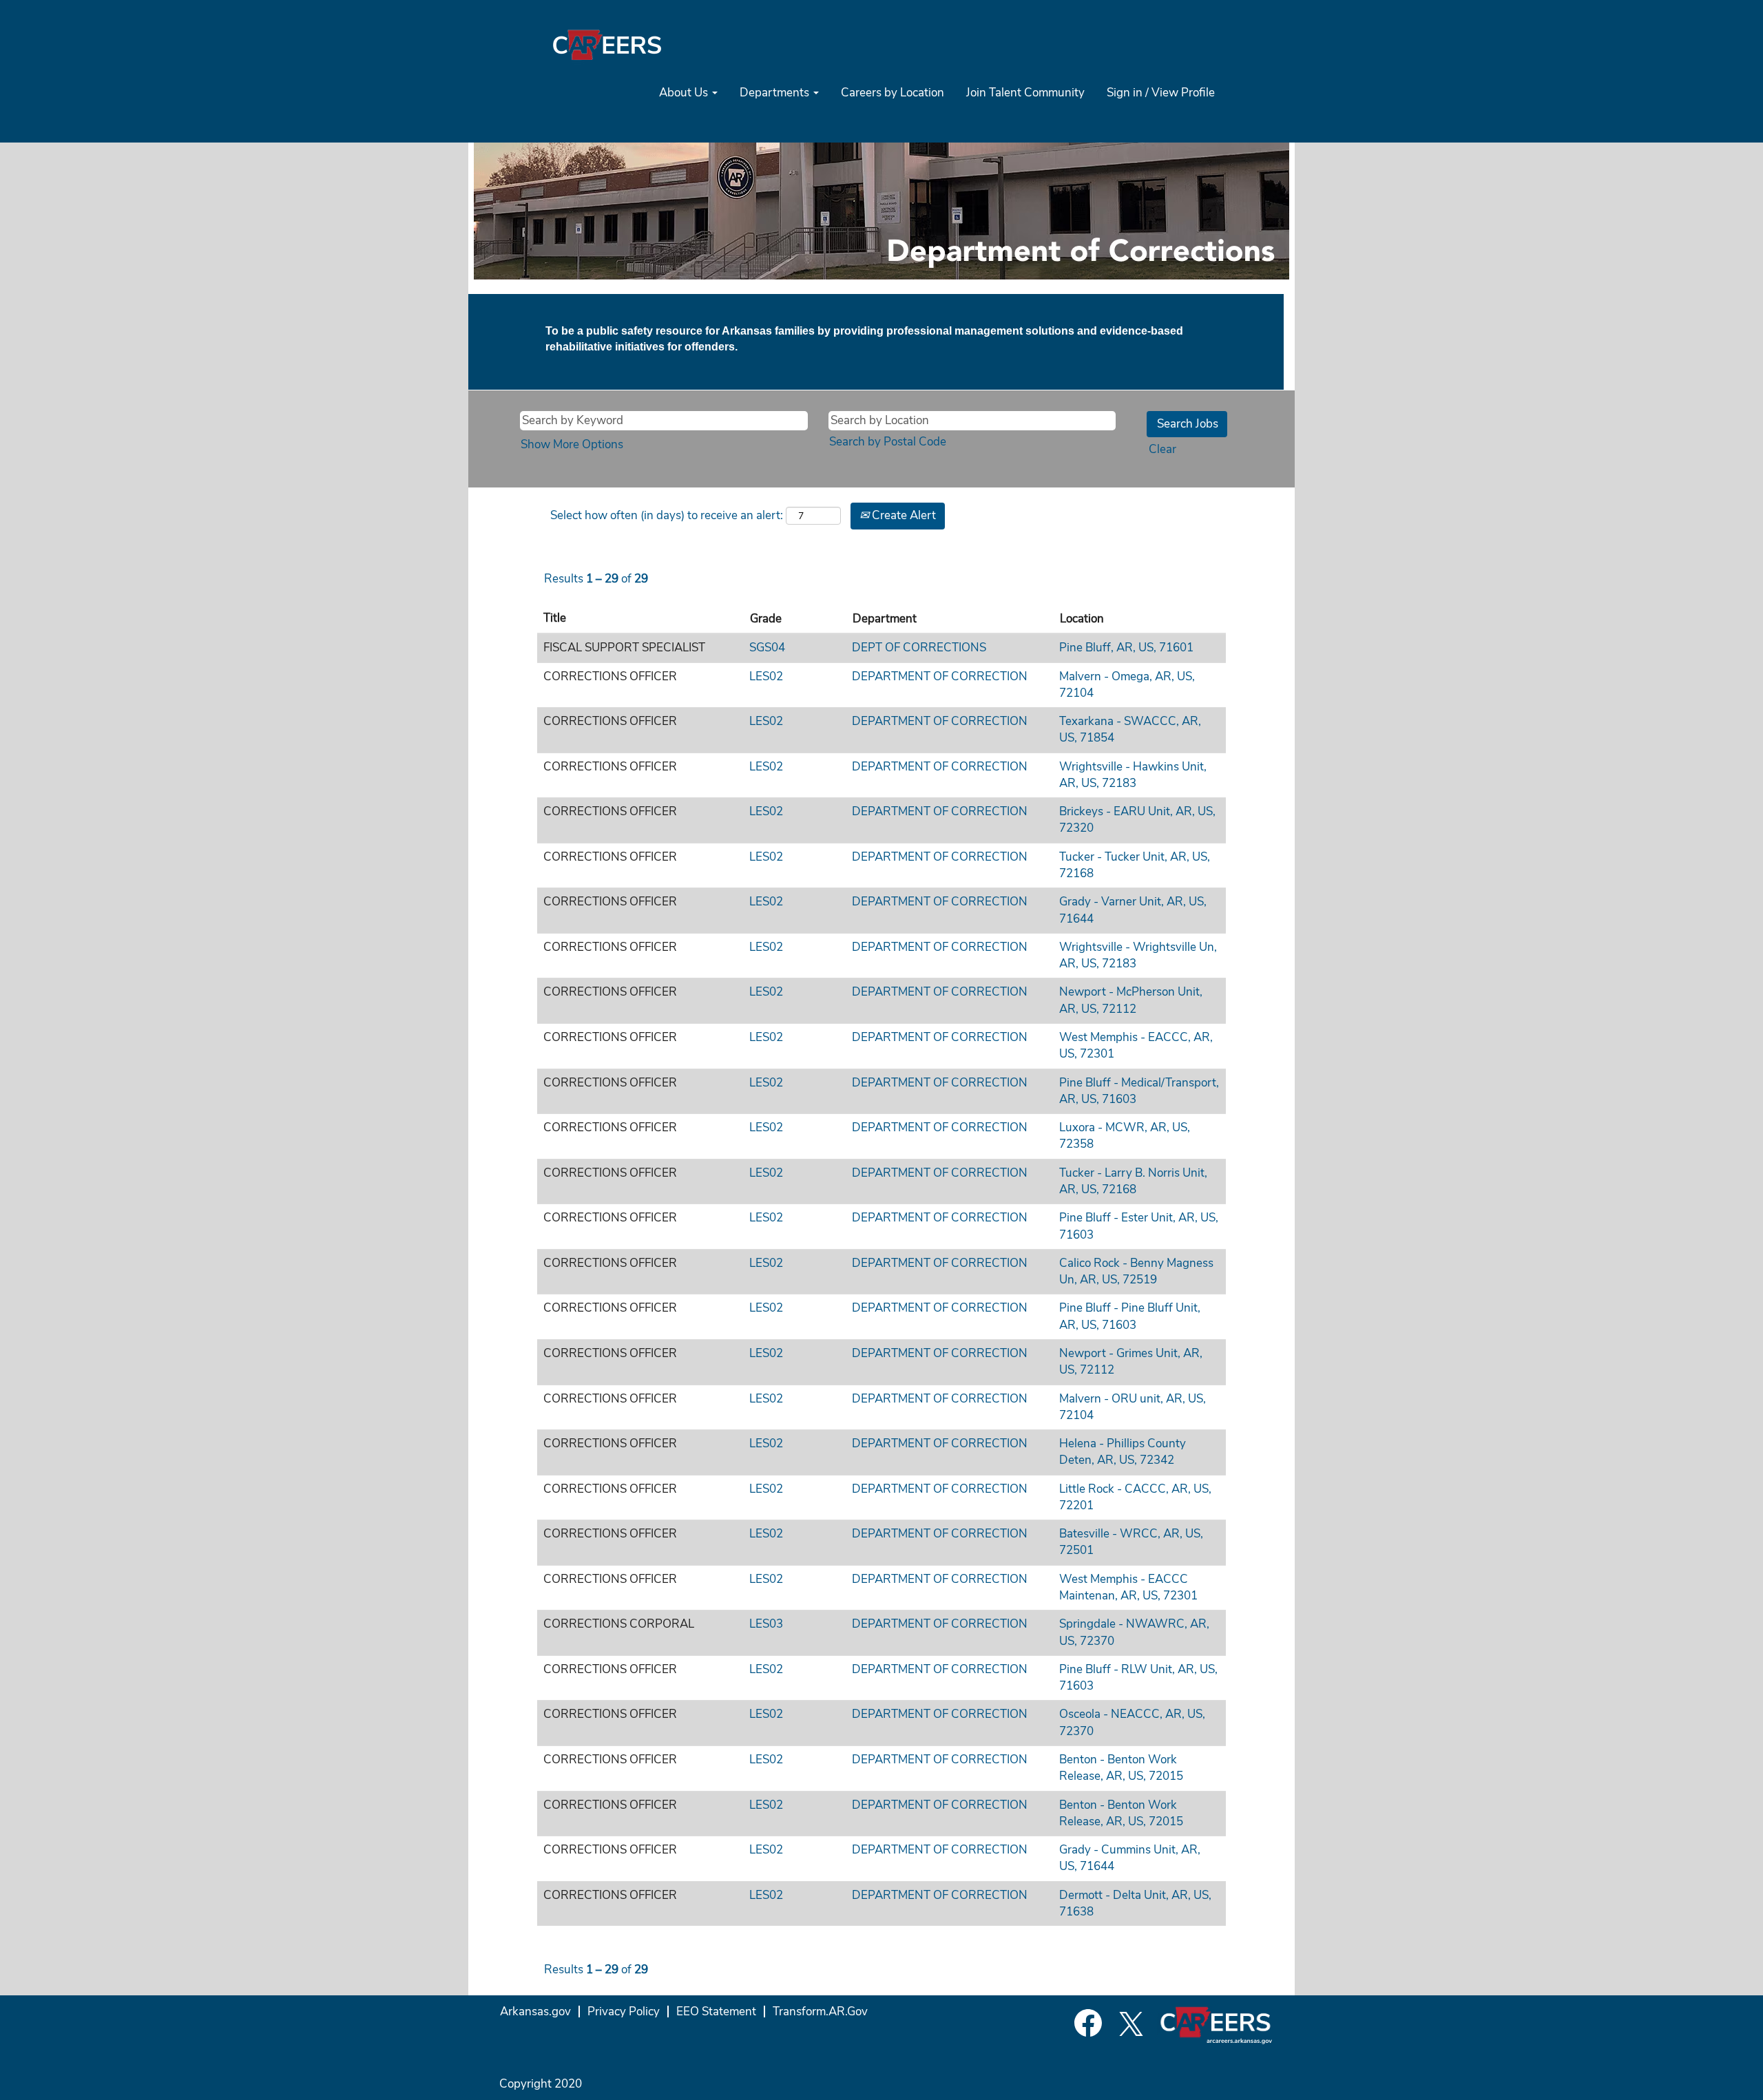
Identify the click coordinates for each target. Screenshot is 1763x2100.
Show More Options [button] (572, 444)
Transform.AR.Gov (820, 2012)
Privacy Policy (624, 2012)
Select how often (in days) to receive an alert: (667, 515)
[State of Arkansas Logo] (607, 44)
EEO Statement (716, 2012)
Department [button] (885, 619)
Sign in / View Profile (1161, 93)
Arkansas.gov (535, 2012)
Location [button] (1082, 619)
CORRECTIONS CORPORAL (619, 1624)
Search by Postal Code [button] (888, 442)
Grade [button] (766, 619)
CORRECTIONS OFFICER (610, 676)
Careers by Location (893, 93)
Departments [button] (776, 93)
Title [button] (555, 618)
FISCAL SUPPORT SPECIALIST (624, 648)
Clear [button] (1162, 449)
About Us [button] (685, 93)
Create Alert (903, 515)
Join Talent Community (1025, 93)
